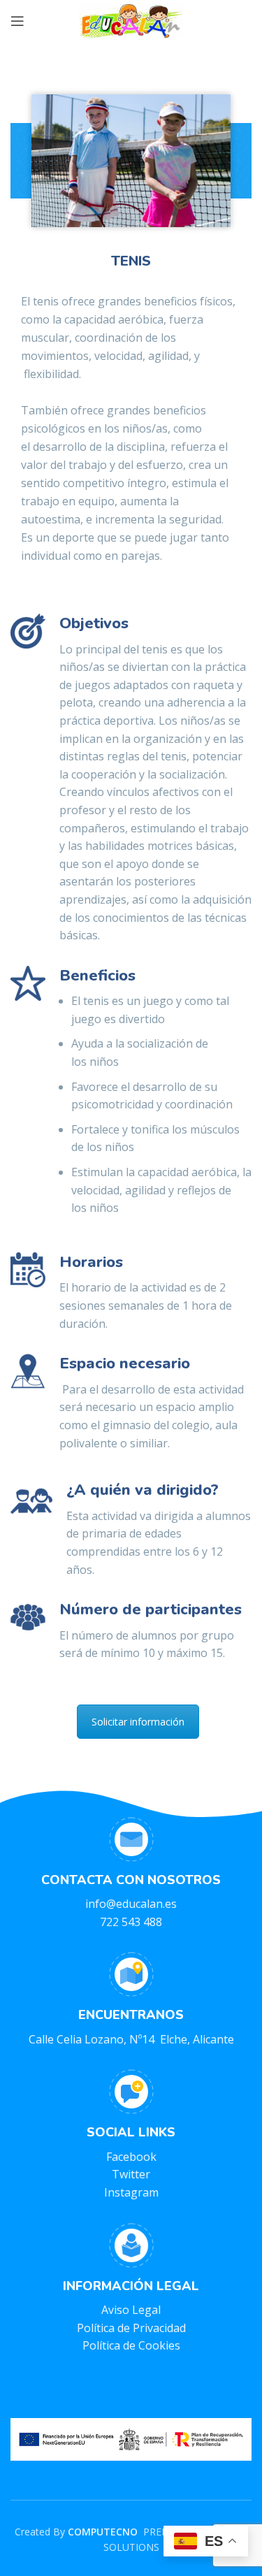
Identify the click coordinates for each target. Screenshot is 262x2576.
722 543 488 (131, 1922)
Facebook (131, 2157)
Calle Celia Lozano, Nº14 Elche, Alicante (131, 2039)
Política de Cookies (131, 2345)
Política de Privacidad (131, 2328)
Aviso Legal (131, 2310)
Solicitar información (138, 1722)
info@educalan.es (131, 1904)
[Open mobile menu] (17, 21)
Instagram (131, 2192)
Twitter (131, 2174)
